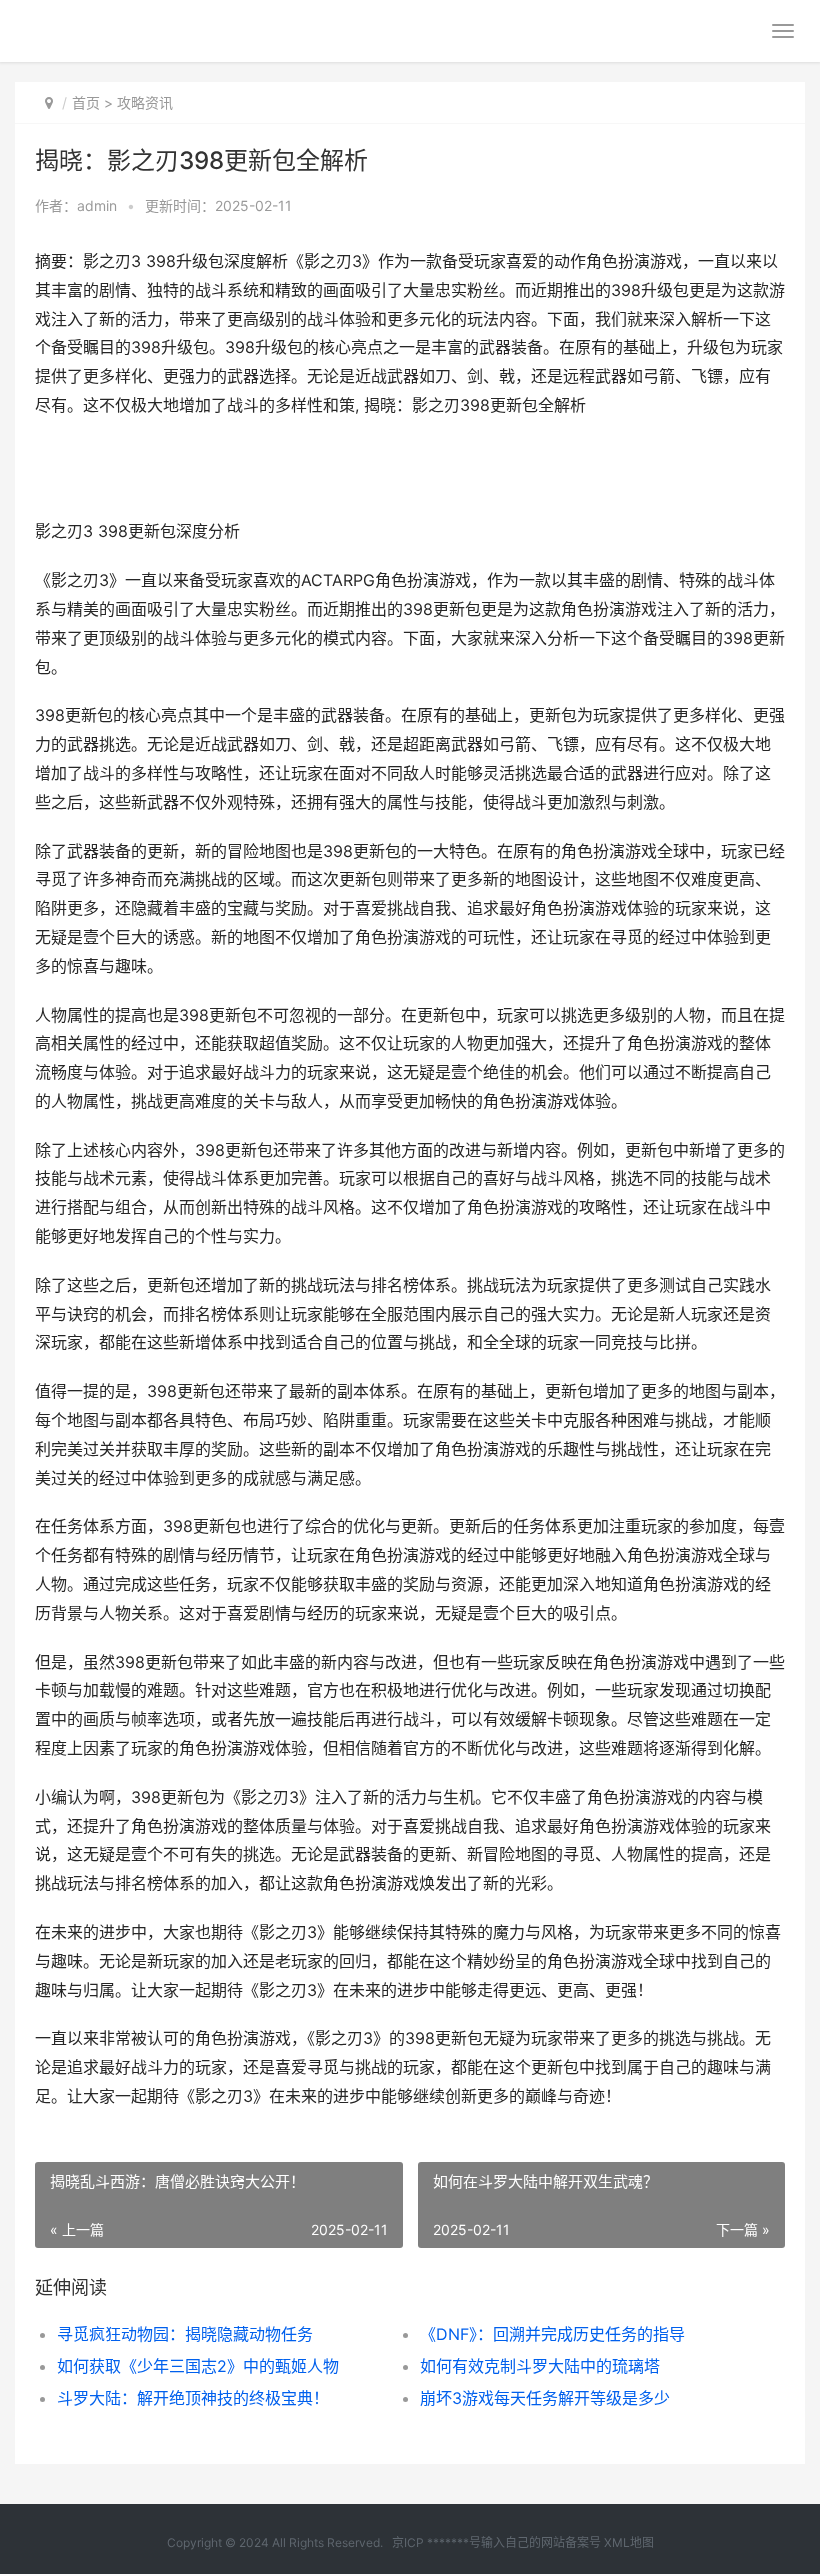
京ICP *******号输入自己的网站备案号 (496, 2542)
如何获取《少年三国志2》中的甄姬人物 (198, 2366)
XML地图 (629, 2542)
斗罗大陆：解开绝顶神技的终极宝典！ (193, 2398)
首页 (86, 102)
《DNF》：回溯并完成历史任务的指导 (552, 2334)
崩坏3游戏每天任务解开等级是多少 (545, 2398)
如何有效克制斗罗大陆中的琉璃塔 (540, 2366)
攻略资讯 (145, 102)
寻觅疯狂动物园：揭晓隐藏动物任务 (185, 2334)
